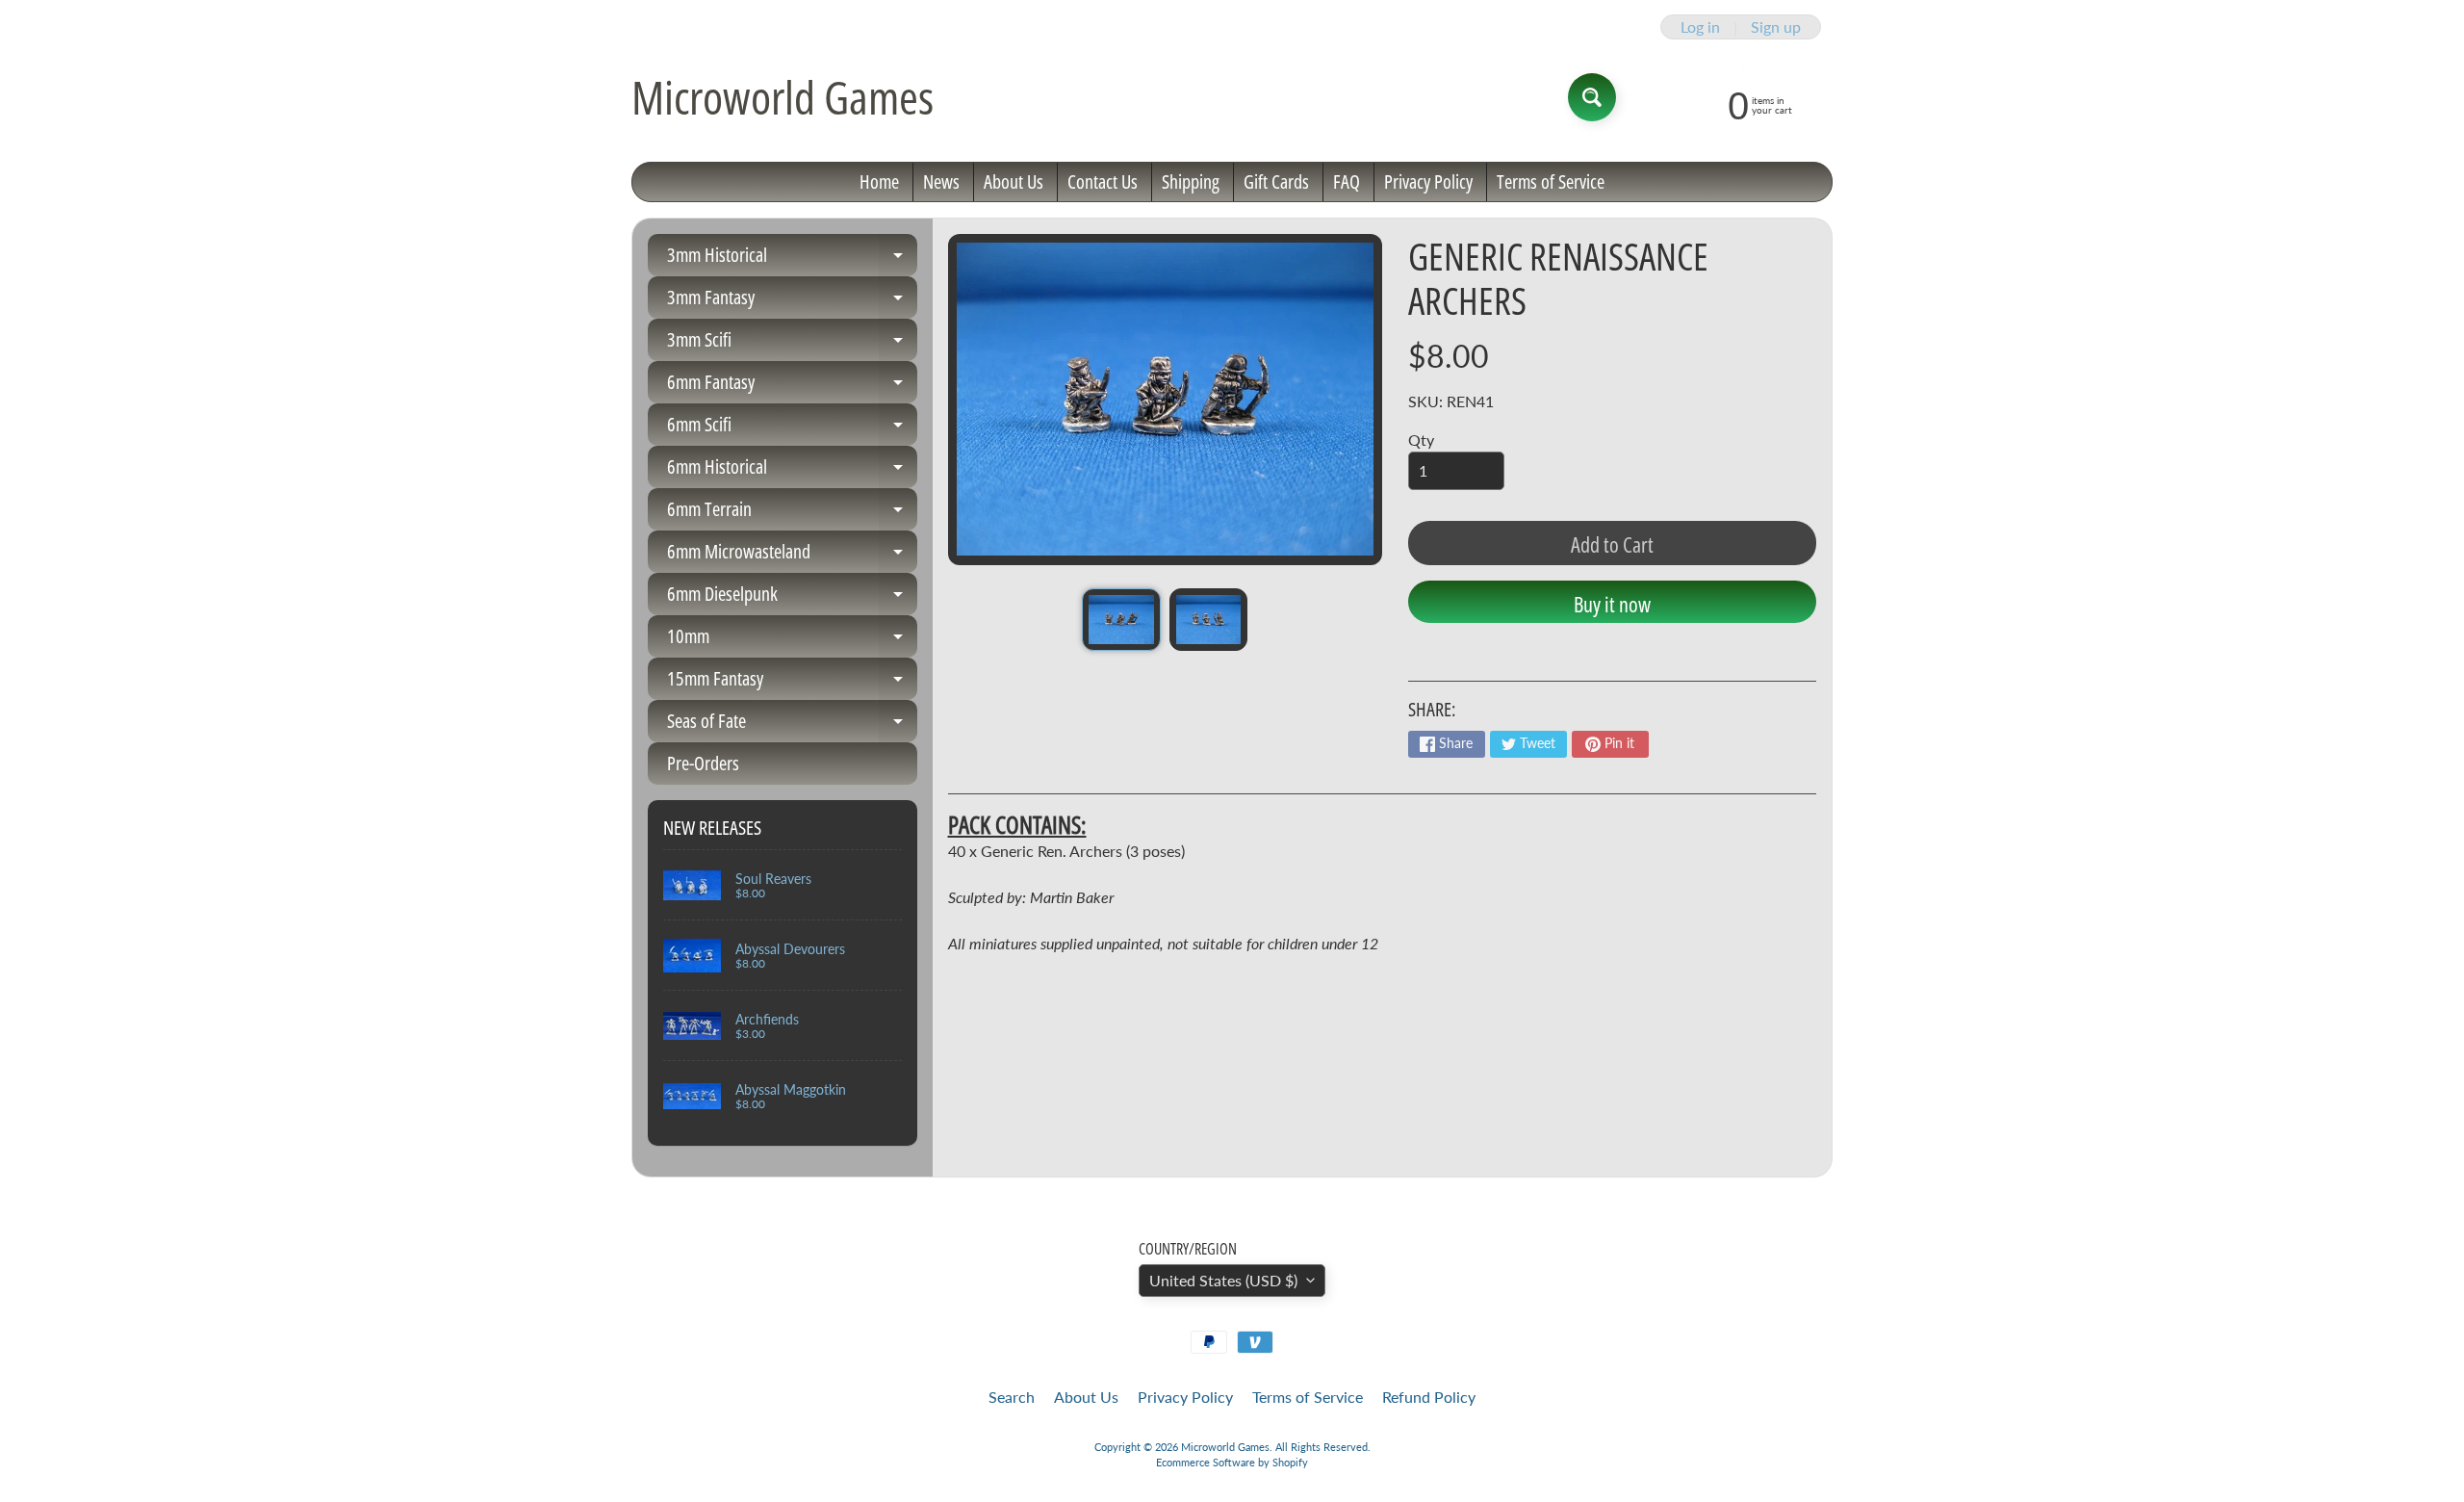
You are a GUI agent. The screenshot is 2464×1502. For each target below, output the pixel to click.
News (941, 181)
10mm (792, 640)
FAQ (1347, 181)
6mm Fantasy (792, 386)
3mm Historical (792, 259)
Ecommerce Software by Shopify (1232, 1462)
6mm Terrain (792, 513)
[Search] (1592, 97)
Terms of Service (1551, 181)
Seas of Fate (792, 725)
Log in (1700, 27)
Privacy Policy (1428, 181)
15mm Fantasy (792, 683)
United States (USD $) (1223, 1280)
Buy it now (1612, 604)
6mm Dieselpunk (792, 598)
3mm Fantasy (792, 301)
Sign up (1776, 27)
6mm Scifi (792, 428)
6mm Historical (792, 471)
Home (879, 181)
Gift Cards (1276, 181)
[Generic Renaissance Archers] (1121, 619)
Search (1012, 1397)
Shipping (1191, 181)
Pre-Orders (703, 763)
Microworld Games (783, 97)
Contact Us (1103, 181)
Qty (1421, 440)
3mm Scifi (792, 344)
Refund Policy (1429, 1397)
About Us (1014, 181)
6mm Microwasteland (792, 556)
